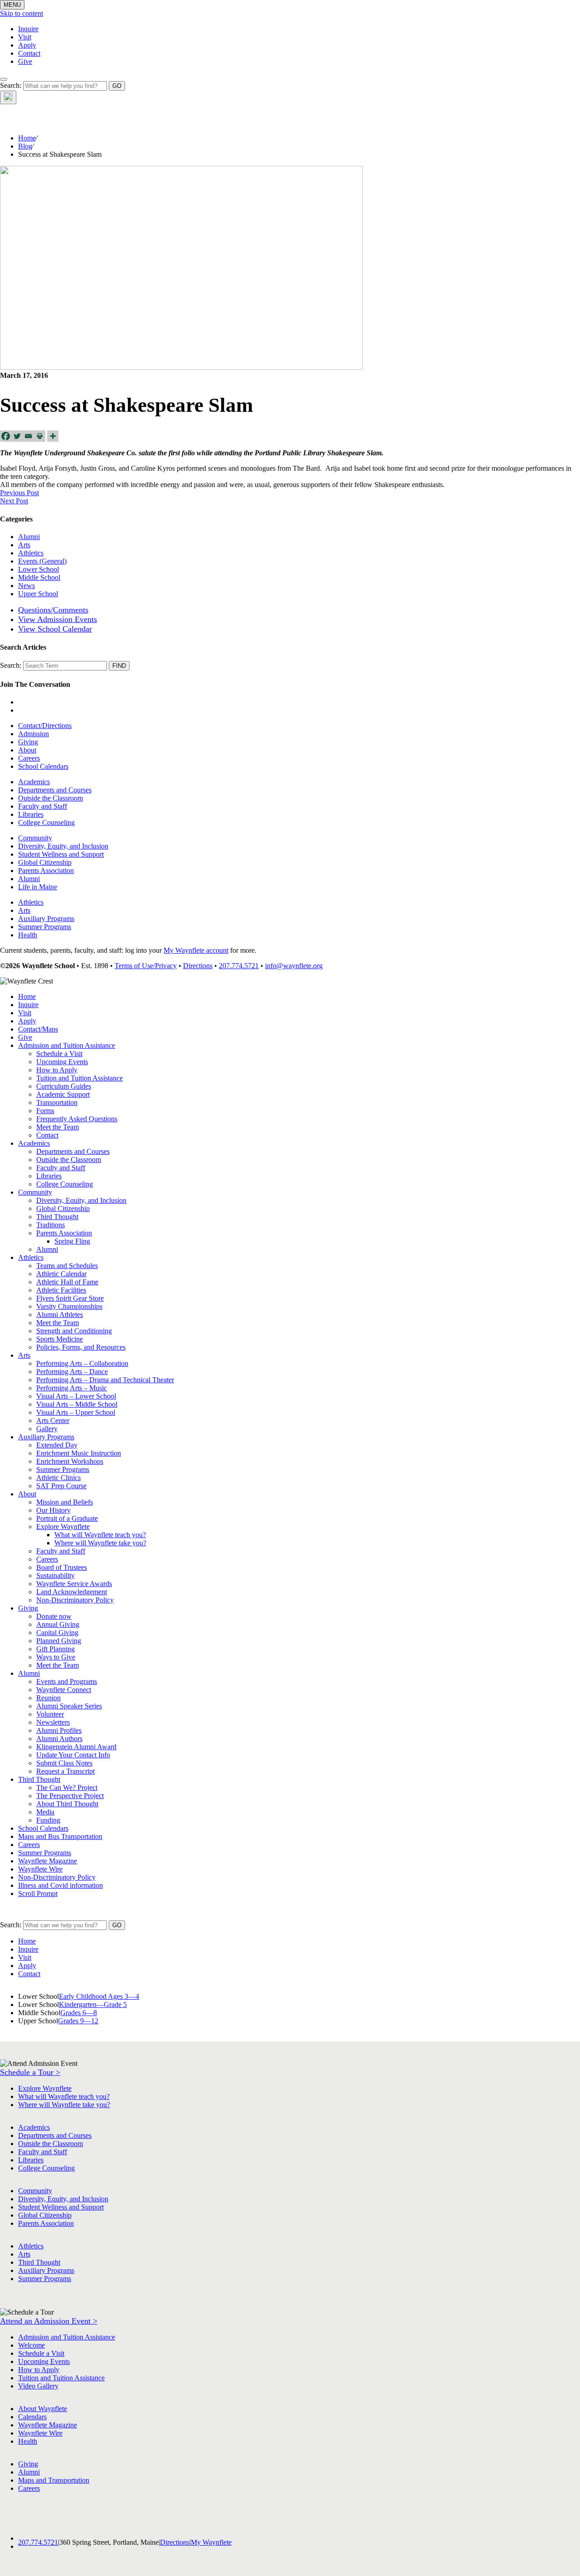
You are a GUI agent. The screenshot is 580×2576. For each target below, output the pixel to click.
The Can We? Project (67, 1787)
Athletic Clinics (58, 1478)
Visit (25, 37)
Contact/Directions (45, 726)
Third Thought (57, 1217)
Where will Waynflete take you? (100, 1543)
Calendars (32, 2417)
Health (28, 935)
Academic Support (63, 1094)
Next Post (14, 501)
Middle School (39, 577)
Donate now (54, 1616)
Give (25, 61)
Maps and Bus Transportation (60, 1836)
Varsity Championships (69, 1306)
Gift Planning (56, 1649)
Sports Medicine (60, 1339)
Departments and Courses (55, 790)
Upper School (38, 594)
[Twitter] (17, 436)
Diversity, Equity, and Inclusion (63, 846)
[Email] (28, 436)
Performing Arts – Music (72, 1388)
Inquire (28, 29)
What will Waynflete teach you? (100, 1535)
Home (27, 138)
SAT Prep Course (61, 1486)
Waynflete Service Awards (74, 1584)
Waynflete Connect (64, 1690)
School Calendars (43, 766)
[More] (53, 436)
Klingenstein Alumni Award (76, 1747)
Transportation (57, 1102)
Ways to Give (56, 1657)
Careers (29, 758)
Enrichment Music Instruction (79, 1453)
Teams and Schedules (67, 1266)
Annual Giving (58, 1624)
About (27, 750)
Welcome (31, 2345)
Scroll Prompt (38, 1893)
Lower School (39, 569)
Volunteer (50, 1714)
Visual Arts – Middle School (77, 1404)
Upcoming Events (62, 1062)
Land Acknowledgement (72, 1592)
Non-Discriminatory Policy (75, 1600)
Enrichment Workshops (70, 1461)
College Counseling (46, 822)
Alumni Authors (59, 1739)
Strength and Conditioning (74, 1331)
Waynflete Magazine (48, 1861)
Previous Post (19, 493)
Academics (34, 782)
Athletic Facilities (61, 1290)
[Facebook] (6, 436)
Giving (28, 742)
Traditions (51, 1225)
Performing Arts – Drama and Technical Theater (105, 1380)
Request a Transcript (65, 1771)
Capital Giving (57, 1633)
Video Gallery (38, 2386)
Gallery (47, 1429)
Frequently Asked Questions (77, 1119)
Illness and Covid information (60, 1885)
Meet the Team (58, 1127)
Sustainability (56, 1575)
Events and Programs (67, 1681)
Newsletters (53, 1722)
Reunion (48, 1698)
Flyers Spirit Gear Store (70, 1298)
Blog (25, 146)
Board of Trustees (62, 1567)
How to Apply (57, 1070)
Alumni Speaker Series (69, 1706)
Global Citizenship (45, 862)
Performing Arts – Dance (72, 1372)
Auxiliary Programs (46, 919)
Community (35, 838)
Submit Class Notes (64, 1763)
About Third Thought (67, 1804)
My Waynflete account (196, 950)
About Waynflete (43, 2409)
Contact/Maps (38, 1029)
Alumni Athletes (60, 1315)
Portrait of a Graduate (67, 1518)
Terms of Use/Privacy (146, 966)
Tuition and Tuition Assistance (80, 1078)
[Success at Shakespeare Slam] (181, 367)
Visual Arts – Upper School (76, 1412)
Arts (24, 545)
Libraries (31, 814)
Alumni (29, 537)
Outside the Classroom (51, 798)
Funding (48, 1820)
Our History (53, 1510)
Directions (198, 966)
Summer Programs (45, 927)
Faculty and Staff (43, 806)
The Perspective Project (70, 1796)
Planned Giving (59, 1641)
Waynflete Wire (40, 1869)
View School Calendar (55, 629)
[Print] (40, 436)
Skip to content (22, 13)
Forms (45, 1111)
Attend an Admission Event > (49, 2321)
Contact (29, 53)
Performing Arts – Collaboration (82, 1363)
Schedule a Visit (59, 1054)
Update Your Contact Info (73, 1755)
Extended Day (57, 1445)
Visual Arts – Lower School (76, 1396)
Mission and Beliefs (65, 1502)
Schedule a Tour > (30, 2072)
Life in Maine (38, 887)
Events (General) (42, 561)
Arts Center (53, 1421)
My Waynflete (211, 2542)
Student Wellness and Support (61, 854)
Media (45, 1812)
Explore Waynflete (63, 1527)
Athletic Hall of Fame (67, 1282)
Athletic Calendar (61, 1274)
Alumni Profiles (59, 1730)
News (27, 586)
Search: (11, 85)
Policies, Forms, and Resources (81, 1347)
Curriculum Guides (64, 1086)
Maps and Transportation (54, 2480)
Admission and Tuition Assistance (67, 1045)
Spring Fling (72, 1241)
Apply (27, 45)
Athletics (31, 553)
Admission (34, 734)
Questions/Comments (53, 610)
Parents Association (46, 871)
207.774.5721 (239, 966)
